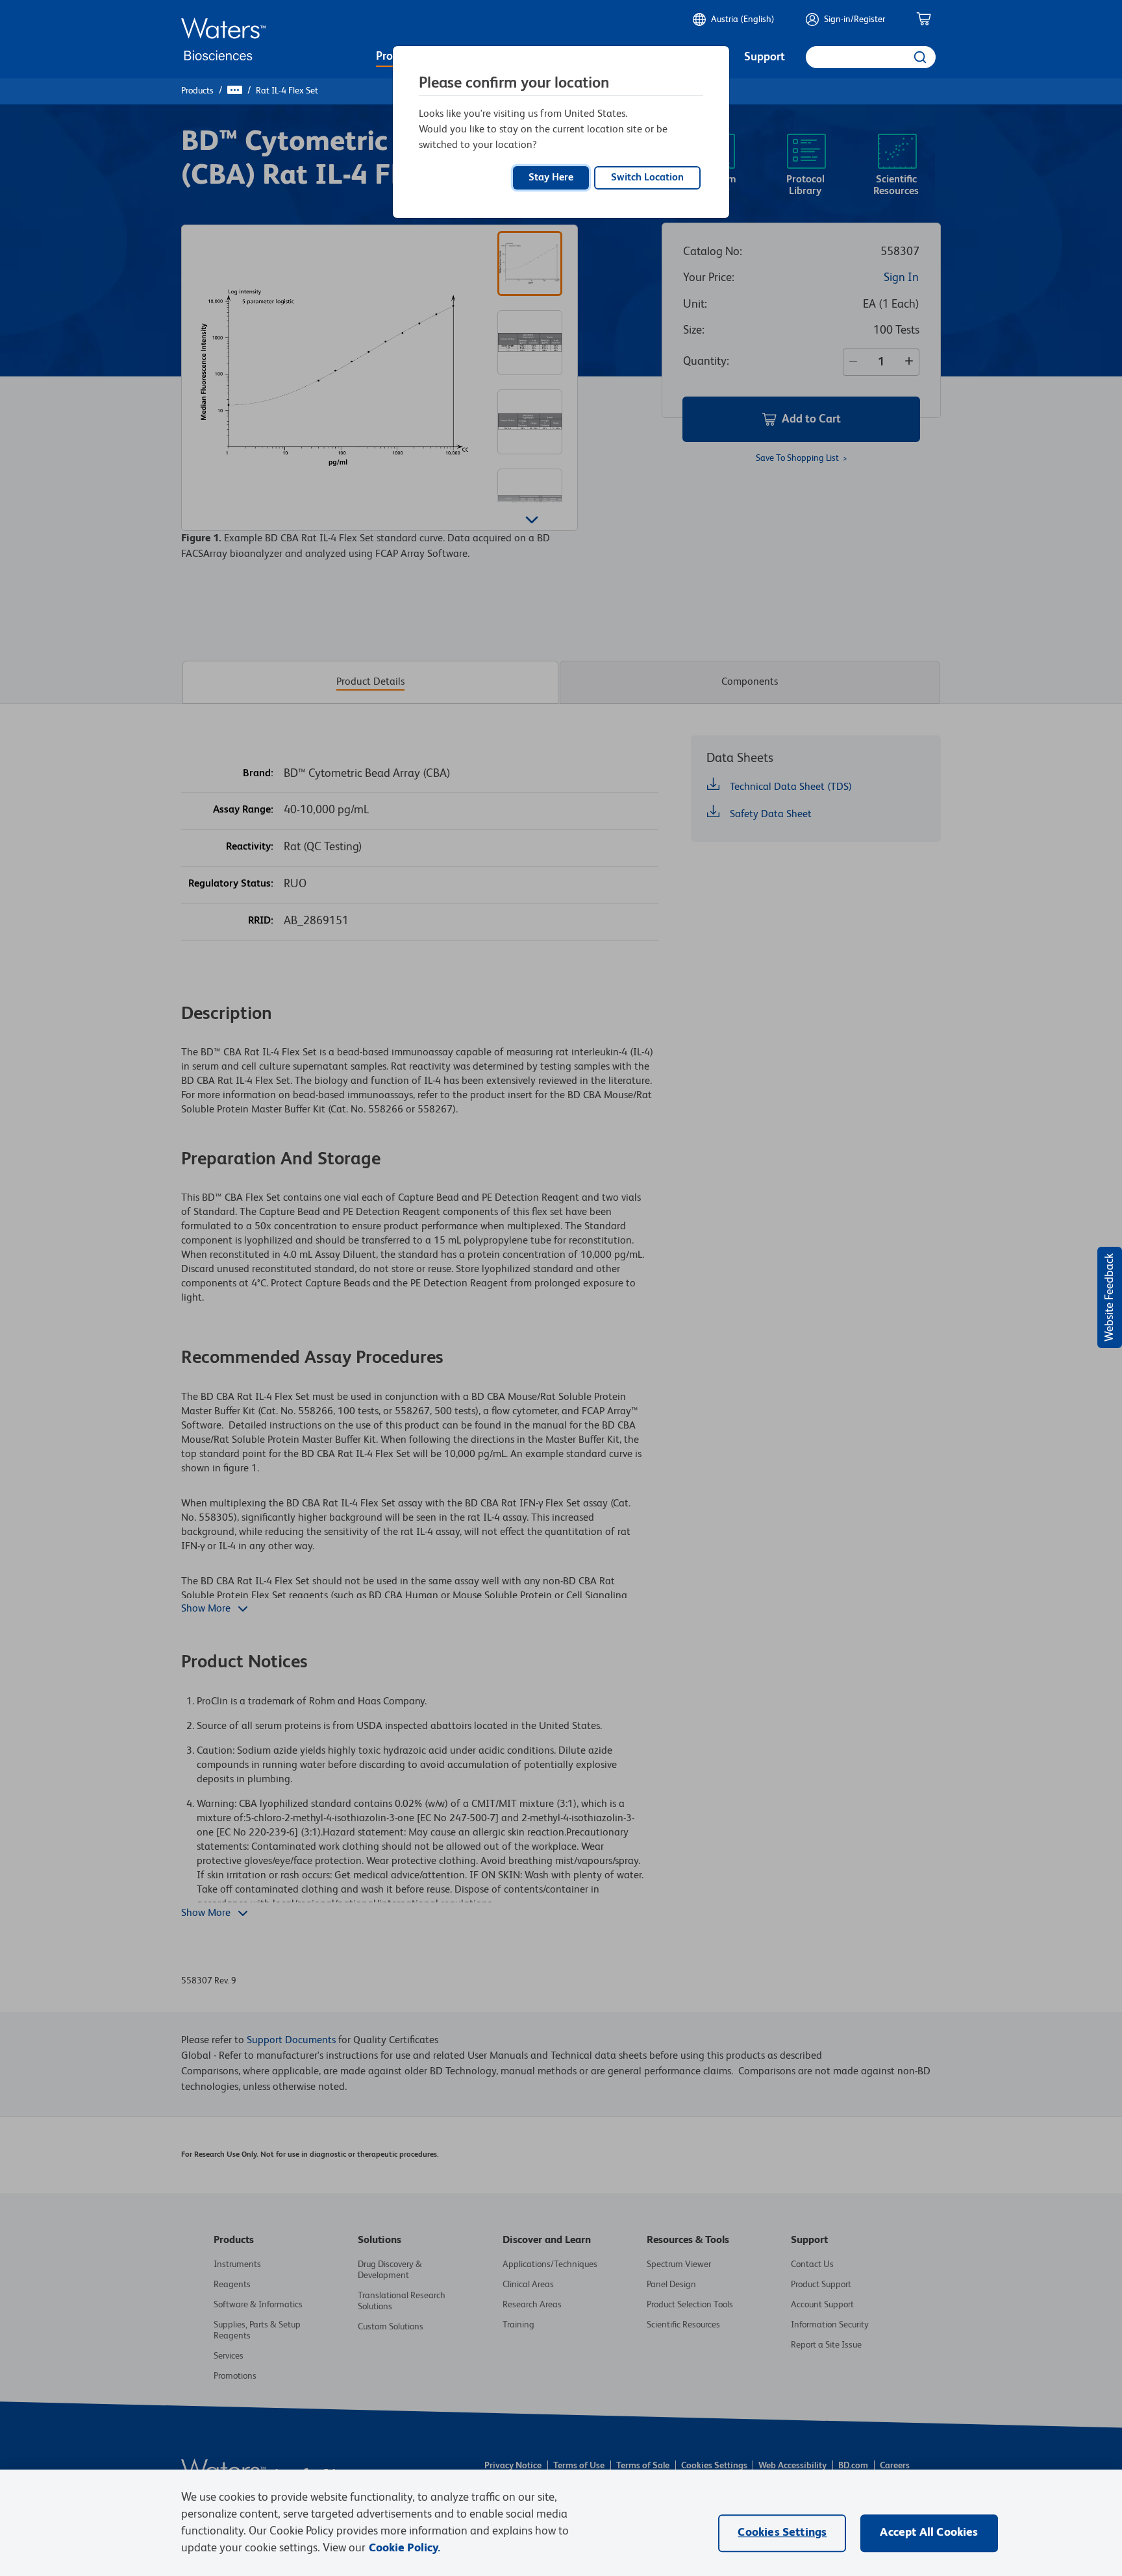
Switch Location (647, 178)
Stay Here (551, 178)
